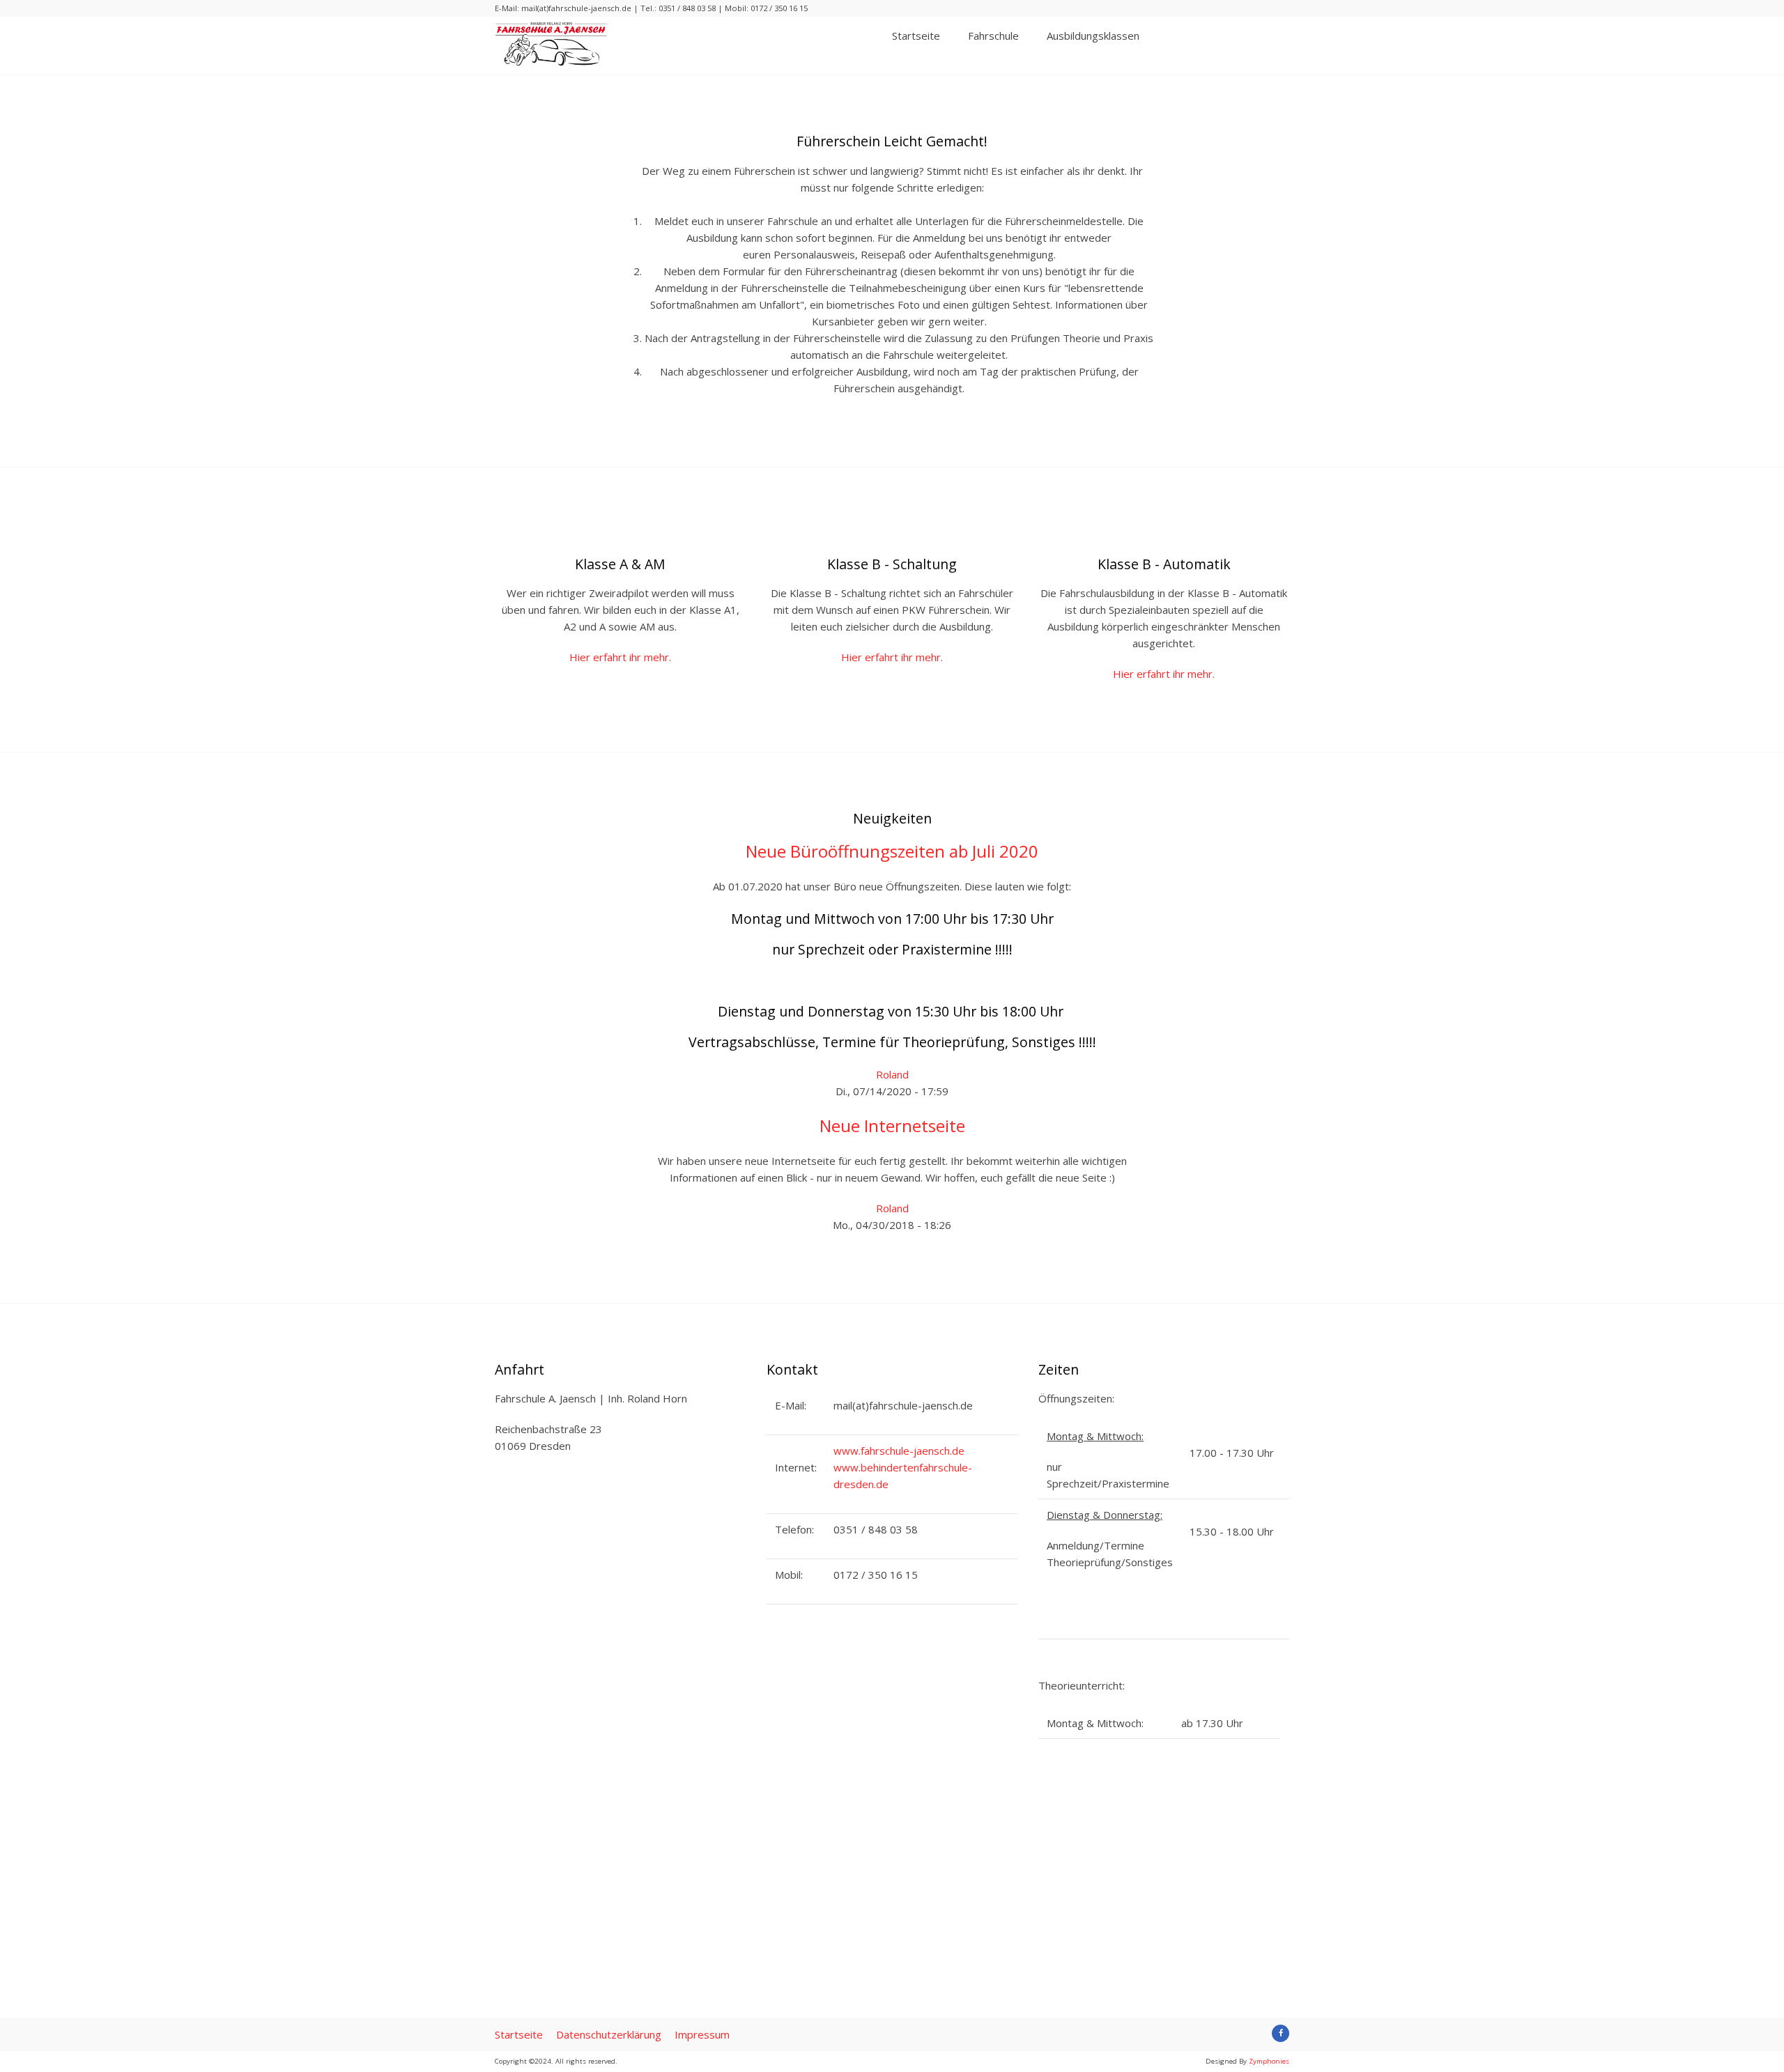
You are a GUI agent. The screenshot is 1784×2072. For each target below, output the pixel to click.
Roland (892, 1074)
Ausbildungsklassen (1093, 36)
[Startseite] (551, 63)
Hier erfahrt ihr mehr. (620, 657)
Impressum (702, 2034)
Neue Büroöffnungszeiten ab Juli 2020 (892, 851)
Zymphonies (1269, 2061)
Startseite (916, 36)
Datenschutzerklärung (609, 2034)
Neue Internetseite (892, 1126)
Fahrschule (993, 36)
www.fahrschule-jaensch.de (899, 1451)
